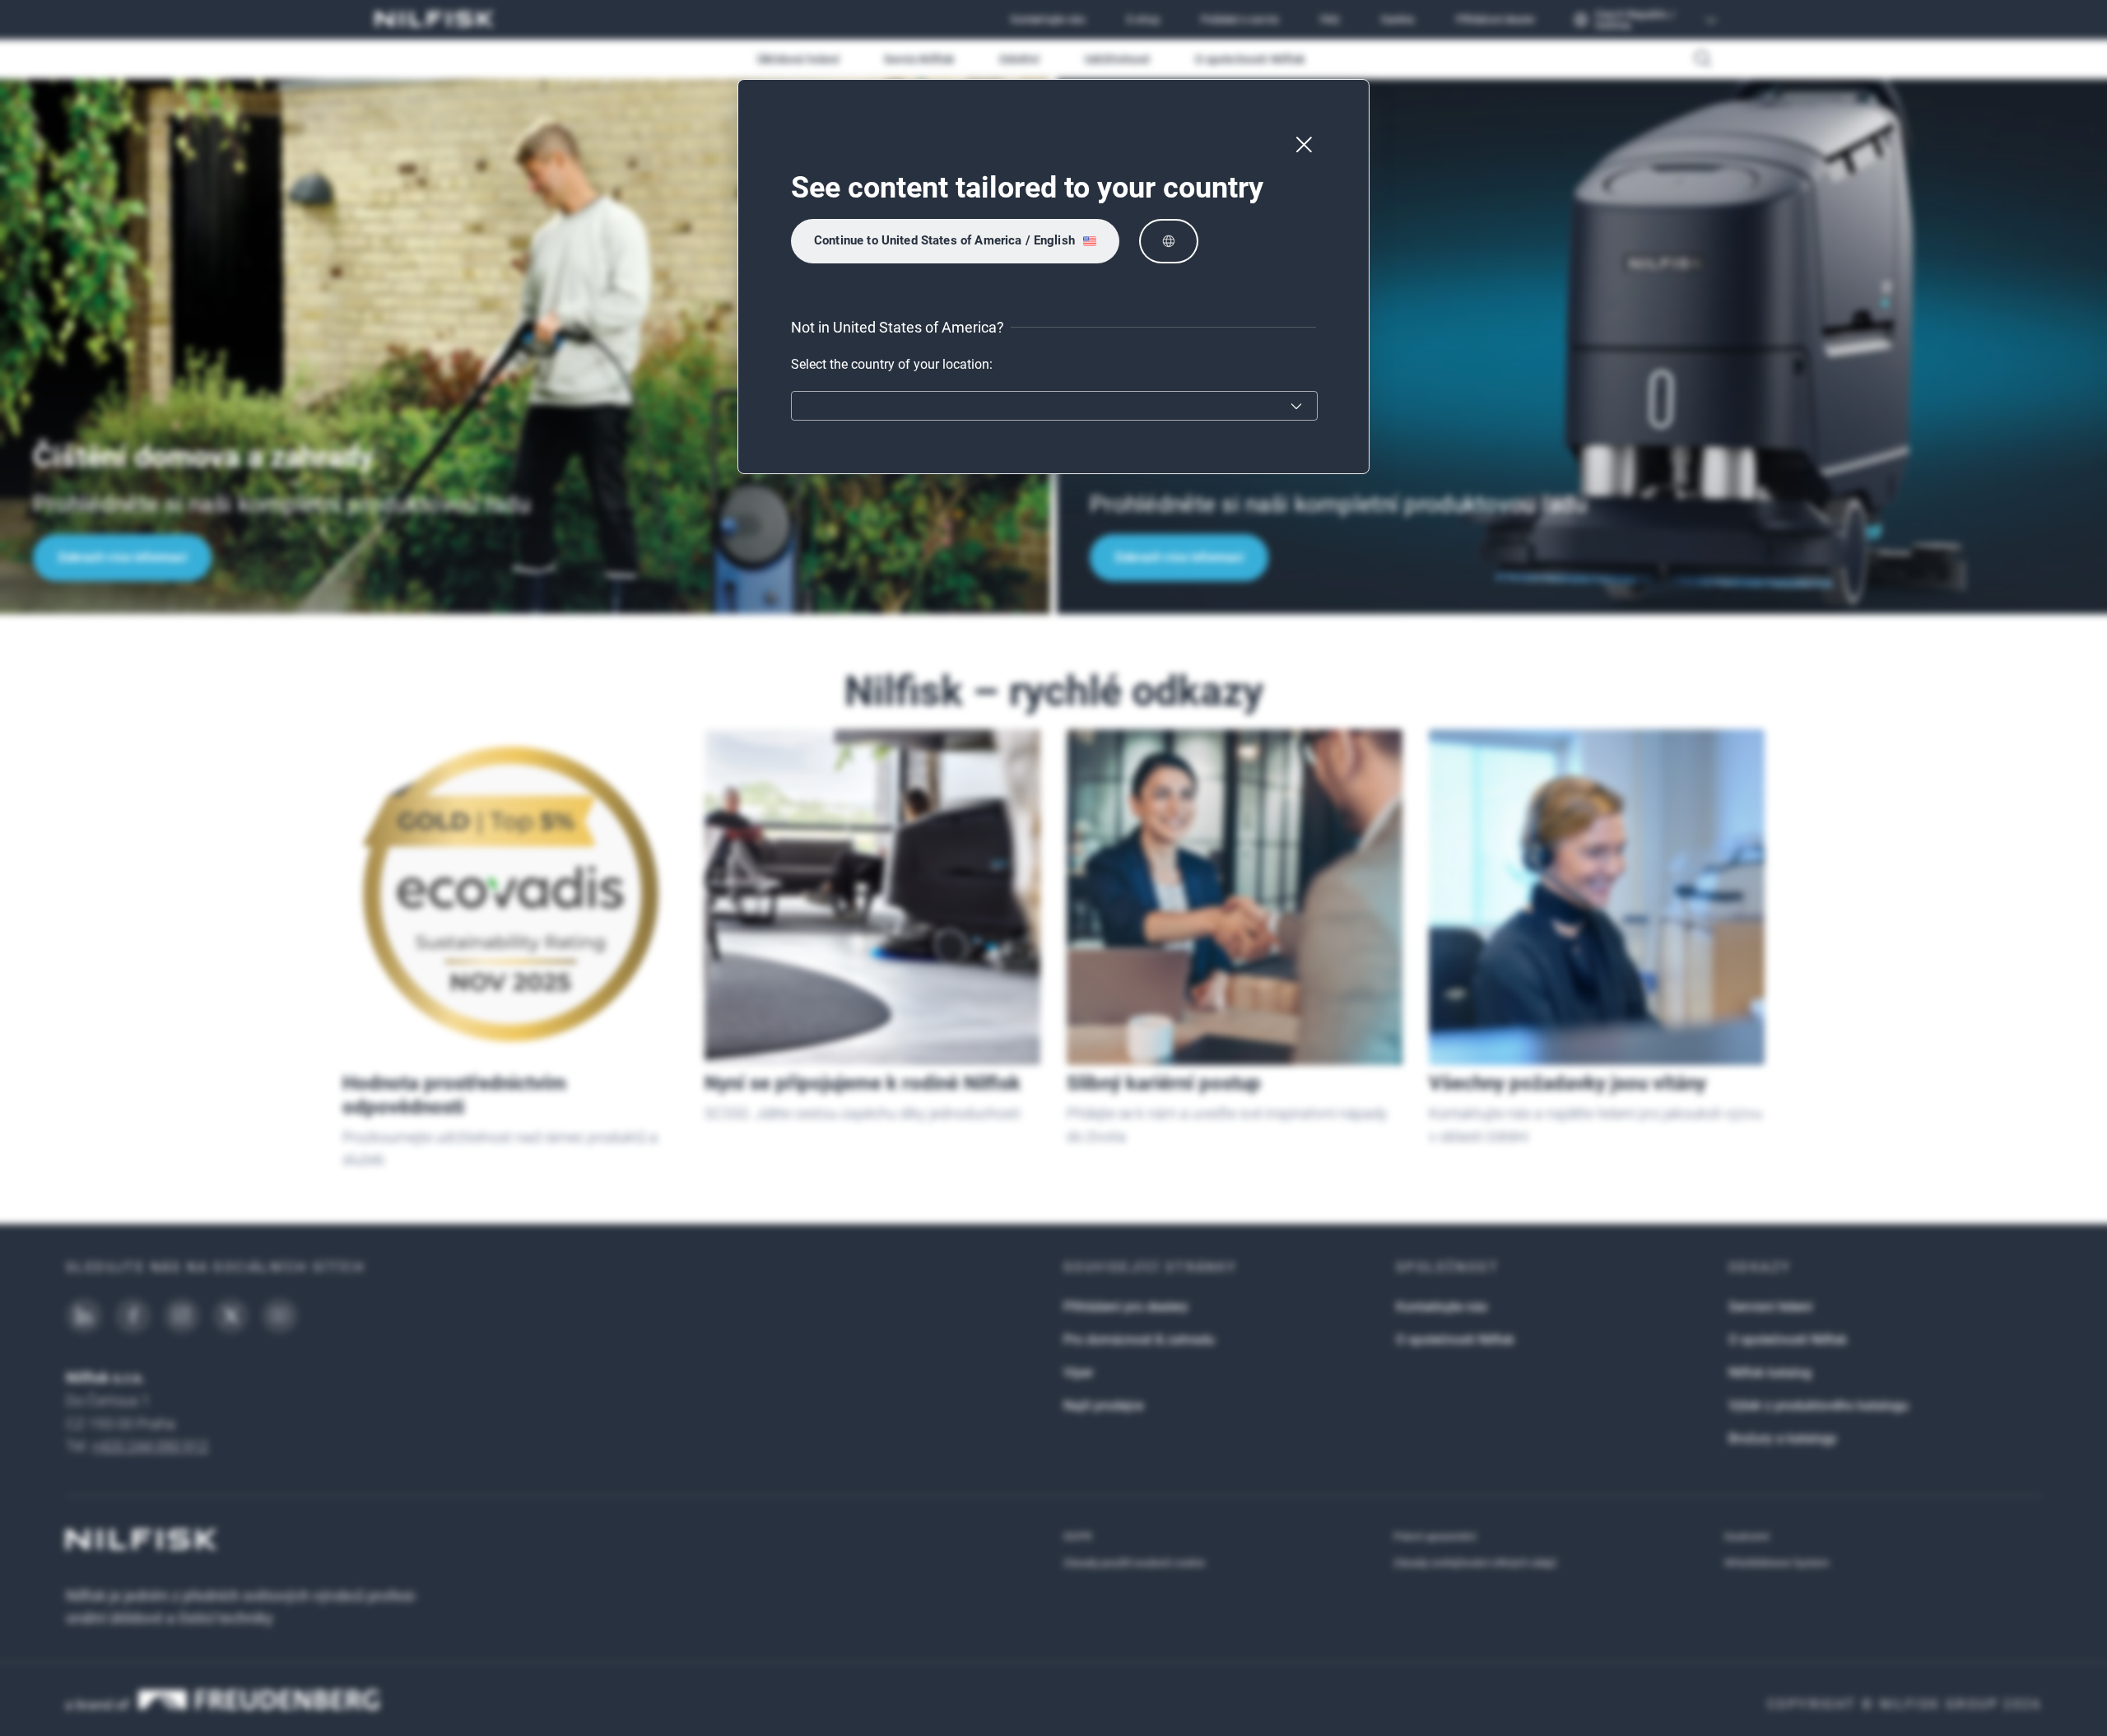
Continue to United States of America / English (944, 240)
